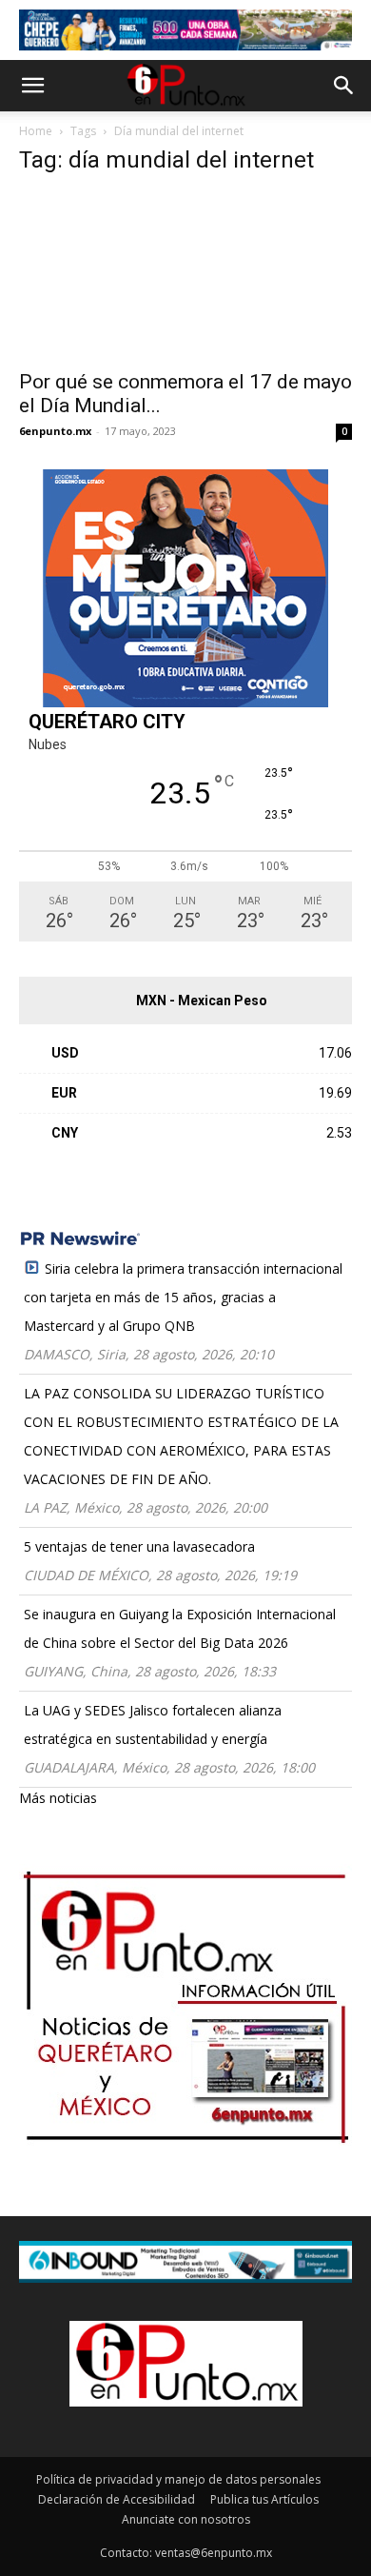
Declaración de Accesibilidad (117, 2499)
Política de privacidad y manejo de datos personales (178, 2479)
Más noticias (58, 1798)
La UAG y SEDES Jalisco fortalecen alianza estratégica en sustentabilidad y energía (153, 1724)
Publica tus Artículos (264, 2499)
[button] (32, 86)
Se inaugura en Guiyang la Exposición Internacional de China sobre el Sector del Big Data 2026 (180, 1628)
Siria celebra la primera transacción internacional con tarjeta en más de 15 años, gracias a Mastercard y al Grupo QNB (183, 1297)
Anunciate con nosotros (186, 2519)
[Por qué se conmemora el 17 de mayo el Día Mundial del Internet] (185, 276)
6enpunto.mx (55, 431)
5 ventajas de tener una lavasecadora (139, 1546)
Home (36, 131)
